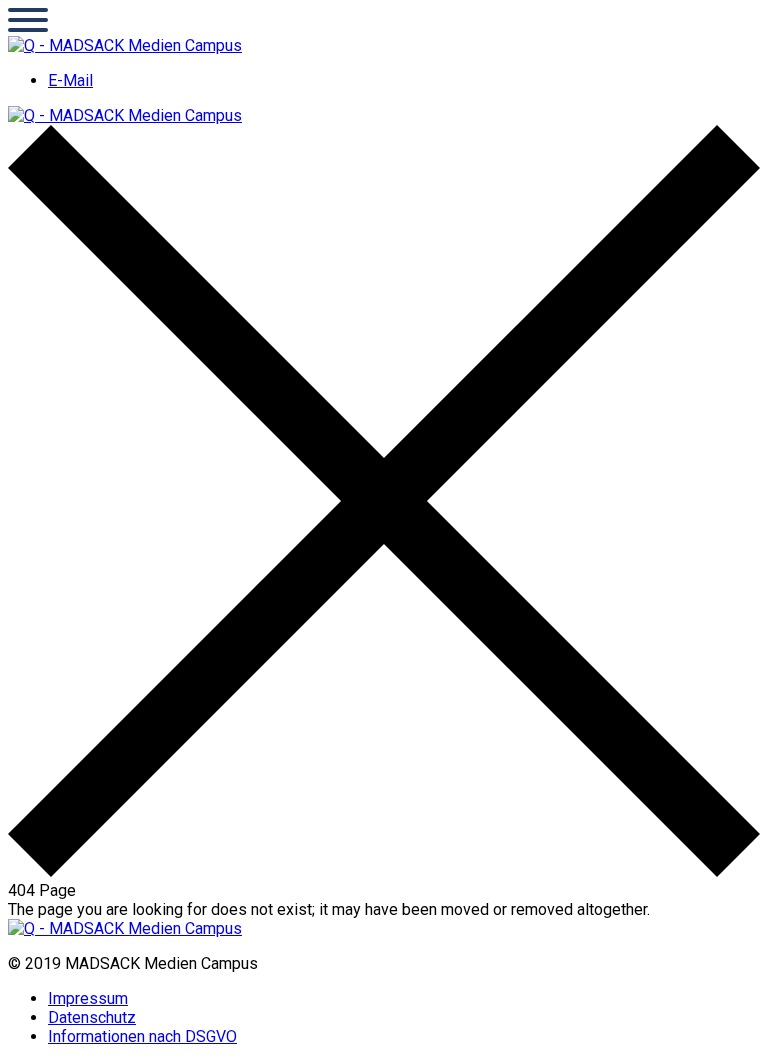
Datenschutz (92, 1017)
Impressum (88, 998)
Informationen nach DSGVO (142, 1036)
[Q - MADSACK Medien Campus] (125, 45)
